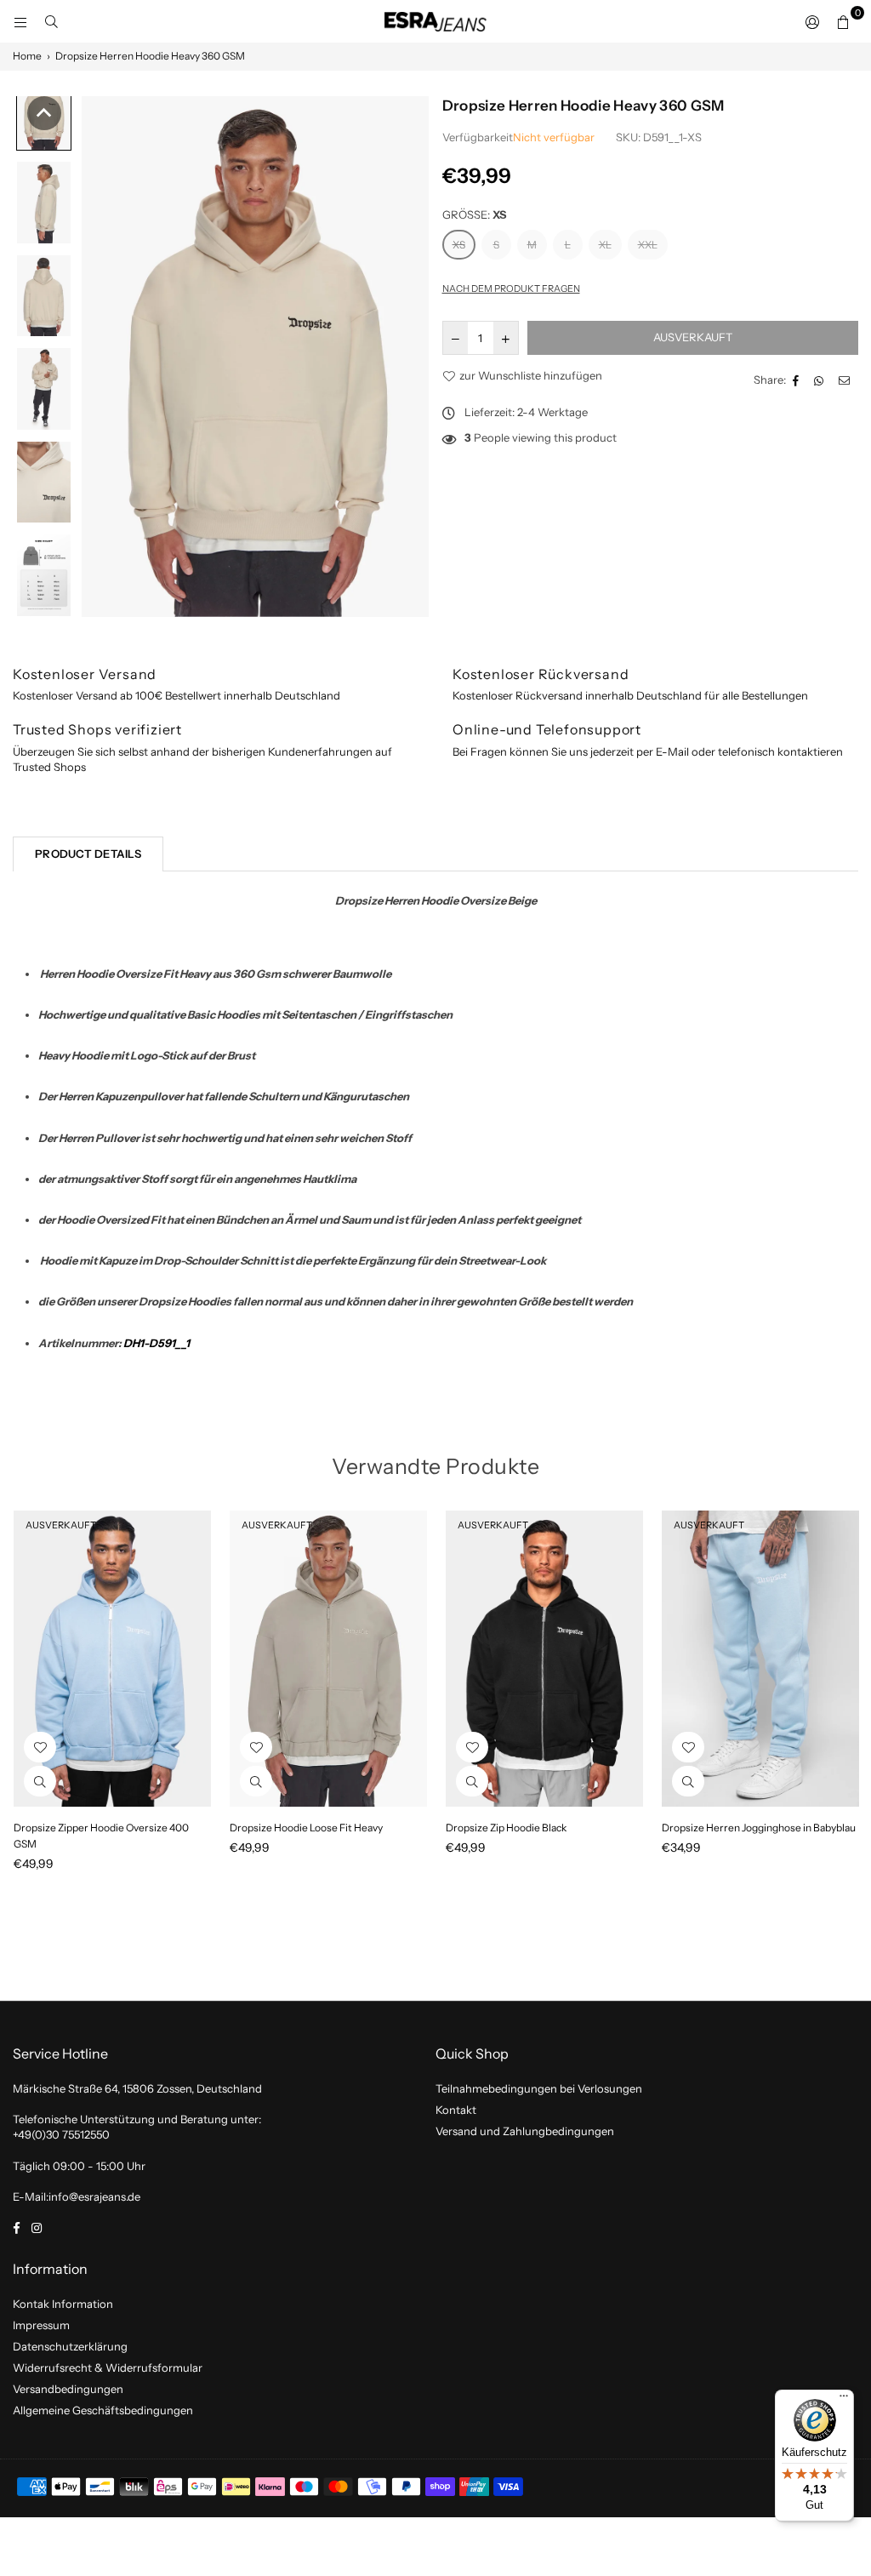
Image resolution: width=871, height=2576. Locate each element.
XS (459, 245)
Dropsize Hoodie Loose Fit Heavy (306, 1828)
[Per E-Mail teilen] (846, 380)
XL (605, 245)
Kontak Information (63, 2304)
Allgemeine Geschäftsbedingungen (103, 2410)
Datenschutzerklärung (70, 2346)
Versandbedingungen (68, 2389)
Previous (19, 1696)
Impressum (41, 2325)
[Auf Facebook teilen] (798, 380)
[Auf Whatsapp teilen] (821, 380)
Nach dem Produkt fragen (511, 288)
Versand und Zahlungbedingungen (525, 2131)
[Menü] (844, 2400)
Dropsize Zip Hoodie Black (506, 1828)
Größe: (474, 214)
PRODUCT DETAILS (88, 854)
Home (27, 56)
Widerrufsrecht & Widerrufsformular (108, 2368)
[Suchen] (51, 21)
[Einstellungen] (812, 21)
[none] (44, 113)
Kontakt (456, 2110)
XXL (648, 245)
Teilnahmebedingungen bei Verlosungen (539, 2088)
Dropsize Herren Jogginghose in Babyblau (759, 1828)
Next (852, 1696)
